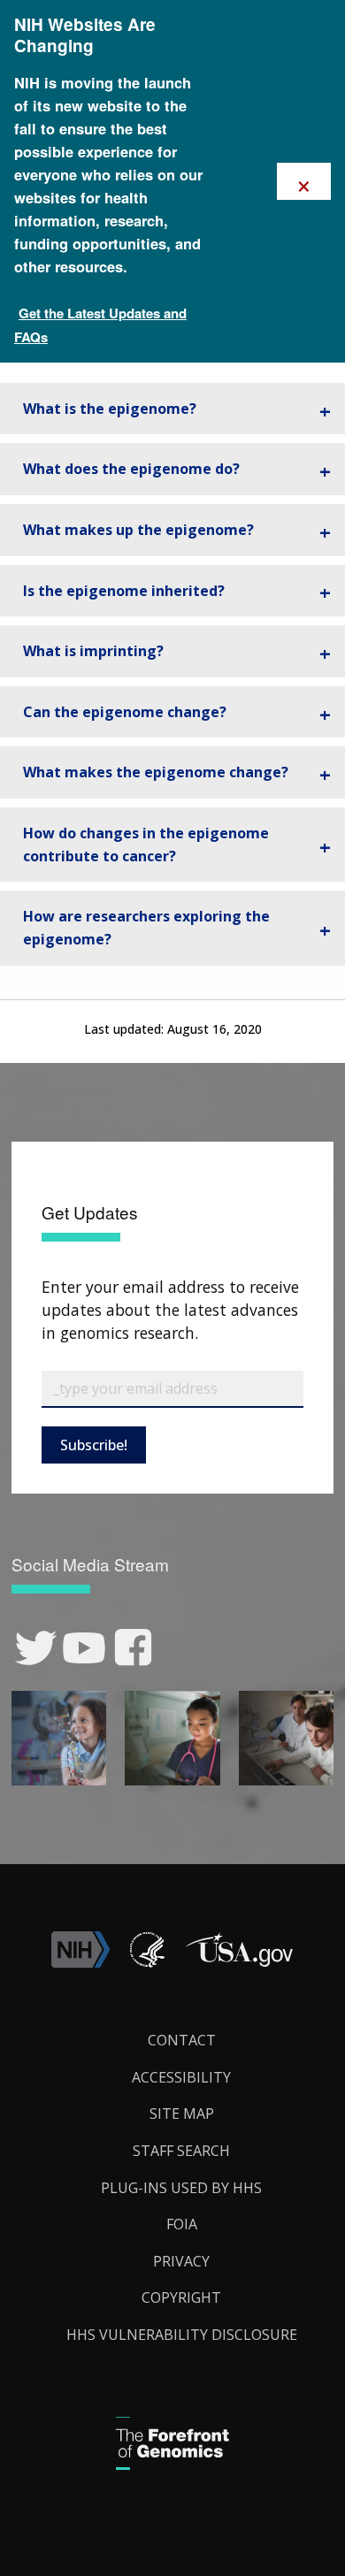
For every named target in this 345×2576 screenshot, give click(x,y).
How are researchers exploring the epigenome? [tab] (146, 928)
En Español (288, 1304)
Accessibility (181, 2077)
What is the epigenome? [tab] (110, 409)
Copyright (181, 2297)
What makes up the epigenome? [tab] (138, 530)
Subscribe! (94, 1445)
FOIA (182, 2224)
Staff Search (181, 2151)
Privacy (181, 2261)
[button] (239, 1963)
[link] (36, 1648)
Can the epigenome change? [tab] (125, 712)
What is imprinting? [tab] (93, 651)
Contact (182, 2040)
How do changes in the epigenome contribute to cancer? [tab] (146, 845)
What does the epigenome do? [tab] (131, 469)
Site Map (182, 2114)
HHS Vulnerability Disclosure (182, 2335)
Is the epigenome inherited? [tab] (124, 591)
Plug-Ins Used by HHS (181, 2188)
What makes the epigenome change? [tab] (156, 772)
